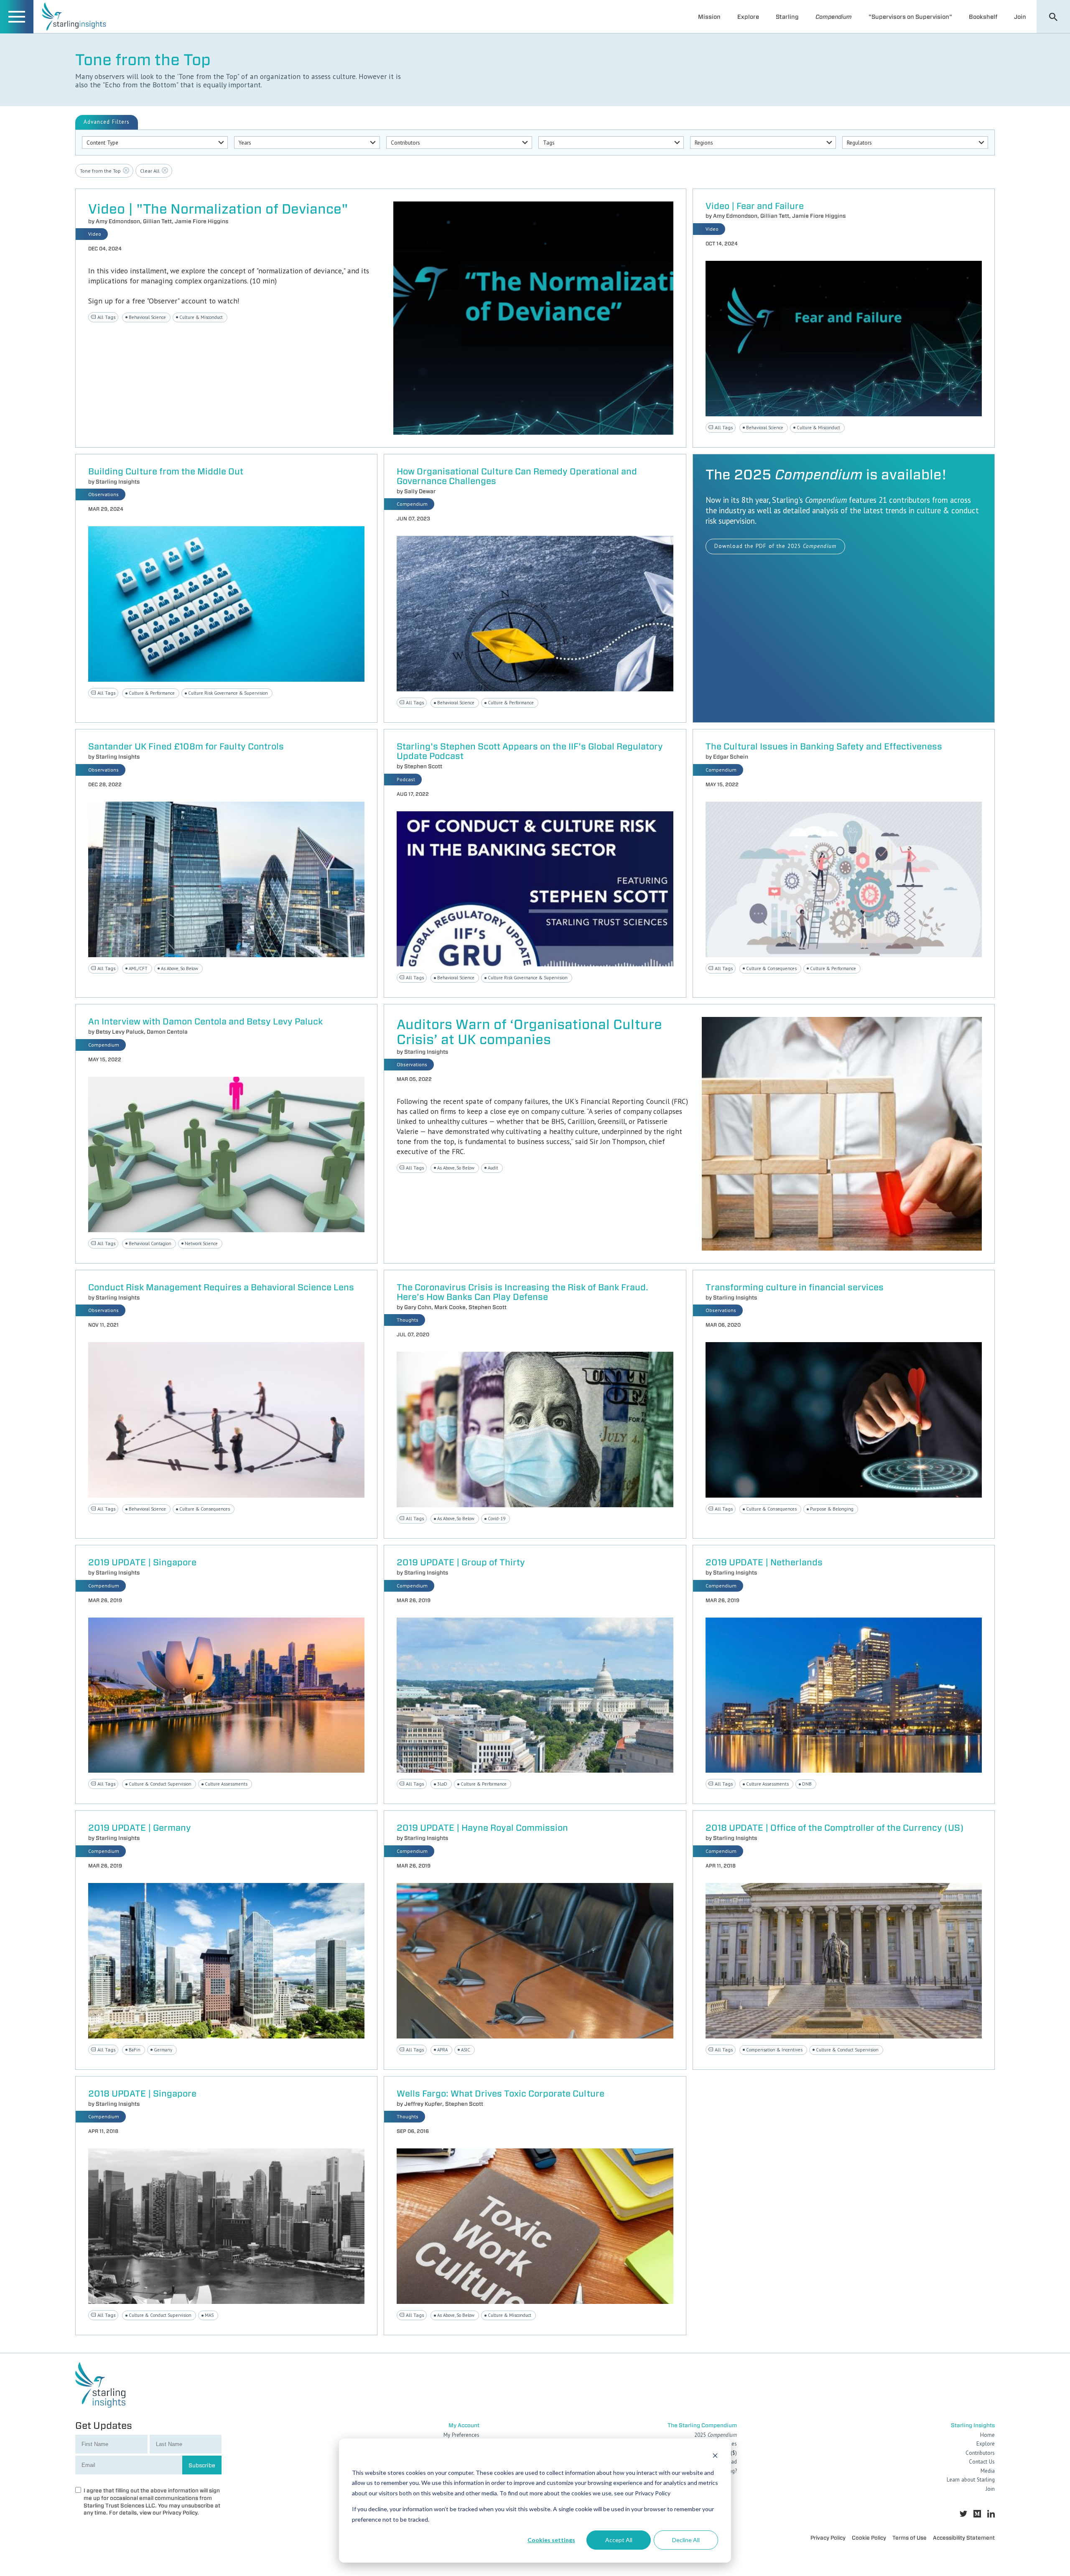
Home (987, 2435)
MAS (209, 2315)
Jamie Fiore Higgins (201, 221)
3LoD (442, 1784)
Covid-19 (497, 1519)
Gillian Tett (157, 221)
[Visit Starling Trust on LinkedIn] (991, 2514)
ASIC (466, 2050)
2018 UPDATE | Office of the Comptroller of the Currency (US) (835, 1828)
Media (988, 2471)
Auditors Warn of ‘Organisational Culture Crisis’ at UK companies (529, 1032)
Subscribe (202, 2465)
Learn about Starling (971, 2480)
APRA (442, 2050)
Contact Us (982, 2462)
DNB (807, 1784)
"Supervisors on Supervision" (910, 17)
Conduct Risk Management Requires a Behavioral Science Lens (221, 1288)
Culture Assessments (226, 1784)
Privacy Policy (828, 2538)
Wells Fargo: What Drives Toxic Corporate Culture (501, 2094)
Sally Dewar (420, 491)
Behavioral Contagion (150, 1243)
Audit (493, 1168)
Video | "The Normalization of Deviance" (218, 209)
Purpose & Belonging (832, 1509)
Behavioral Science (147, 317)
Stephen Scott (423, 766)
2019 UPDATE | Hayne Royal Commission (482, 1828)
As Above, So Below (180, 968)
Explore (748, 17)
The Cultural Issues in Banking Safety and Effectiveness (824, 747)
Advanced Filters (107, 122)
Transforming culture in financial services (795, 1288)
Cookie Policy (869, 2538)
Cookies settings (551, 2540)
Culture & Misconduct (201, 317)
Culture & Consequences (771, 968)
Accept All (619, 2540)
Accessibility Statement (964, 2538)
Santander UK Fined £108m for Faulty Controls (186, 747)
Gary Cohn (418, 1307)
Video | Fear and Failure (755, 206)
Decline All (686, 2540)
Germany (163, 2050)
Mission (709, 17)
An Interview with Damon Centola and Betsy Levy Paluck (205, 1022)
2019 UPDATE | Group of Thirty (461, 1563)
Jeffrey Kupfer (423, 2104)
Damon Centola (167, 1032)
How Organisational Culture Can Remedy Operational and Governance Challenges (517, 476)
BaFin (135, 2050)
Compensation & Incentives (774, 2050)
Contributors (980, 2453)
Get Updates (104, 2425)
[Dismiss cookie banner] (715, 2457)
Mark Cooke (450, 1307)
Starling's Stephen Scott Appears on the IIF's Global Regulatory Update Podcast (530, 752)
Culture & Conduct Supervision (160, 1784)
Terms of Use (909, 2538)
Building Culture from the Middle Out (166, 472)
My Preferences (461, 2435)
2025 (716, 2435)
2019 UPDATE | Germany (140, 1828)
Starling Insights (118, 482)
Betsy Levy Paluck (120, 1032)
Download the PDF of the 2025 (775, 546)
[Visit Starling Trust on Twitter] (963, 2514)
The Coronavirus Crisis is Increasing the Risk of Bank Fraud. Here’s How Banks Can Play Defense (522, 1292)
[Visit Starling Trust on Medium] (977, 2514)
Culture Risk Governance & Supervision (228, 693)
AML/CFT (138, 968)
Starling (787, 17)
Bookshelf (983, 17)
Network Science (201, 1243)
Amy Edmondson (118, 221)
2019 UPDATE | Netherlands (764, 1563)
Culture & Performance (152, 693)
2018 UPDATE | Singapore (142, 2094)
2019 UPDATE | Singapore (142, 1563)
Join (1020, 17)
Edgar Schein (731, 757)
